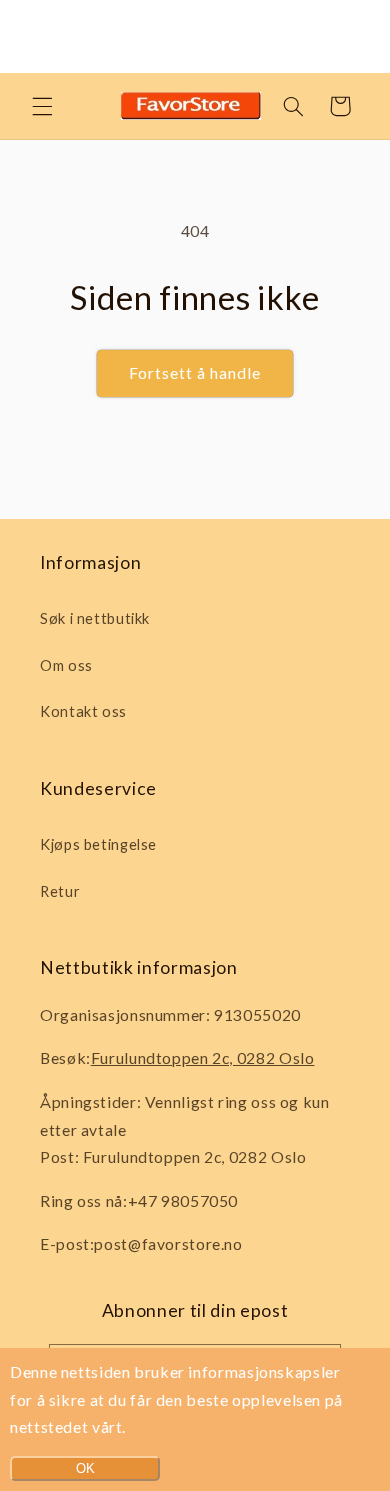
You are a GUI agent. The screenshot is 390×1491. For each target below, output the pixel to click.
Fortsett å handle (195, 372)
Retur (60, 891)
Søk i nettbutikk (95, 618)
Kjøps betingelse (98, 844)
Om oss (66, 665)
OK (85, 1468)
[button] (42, 106)
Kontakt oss (83, 711)
